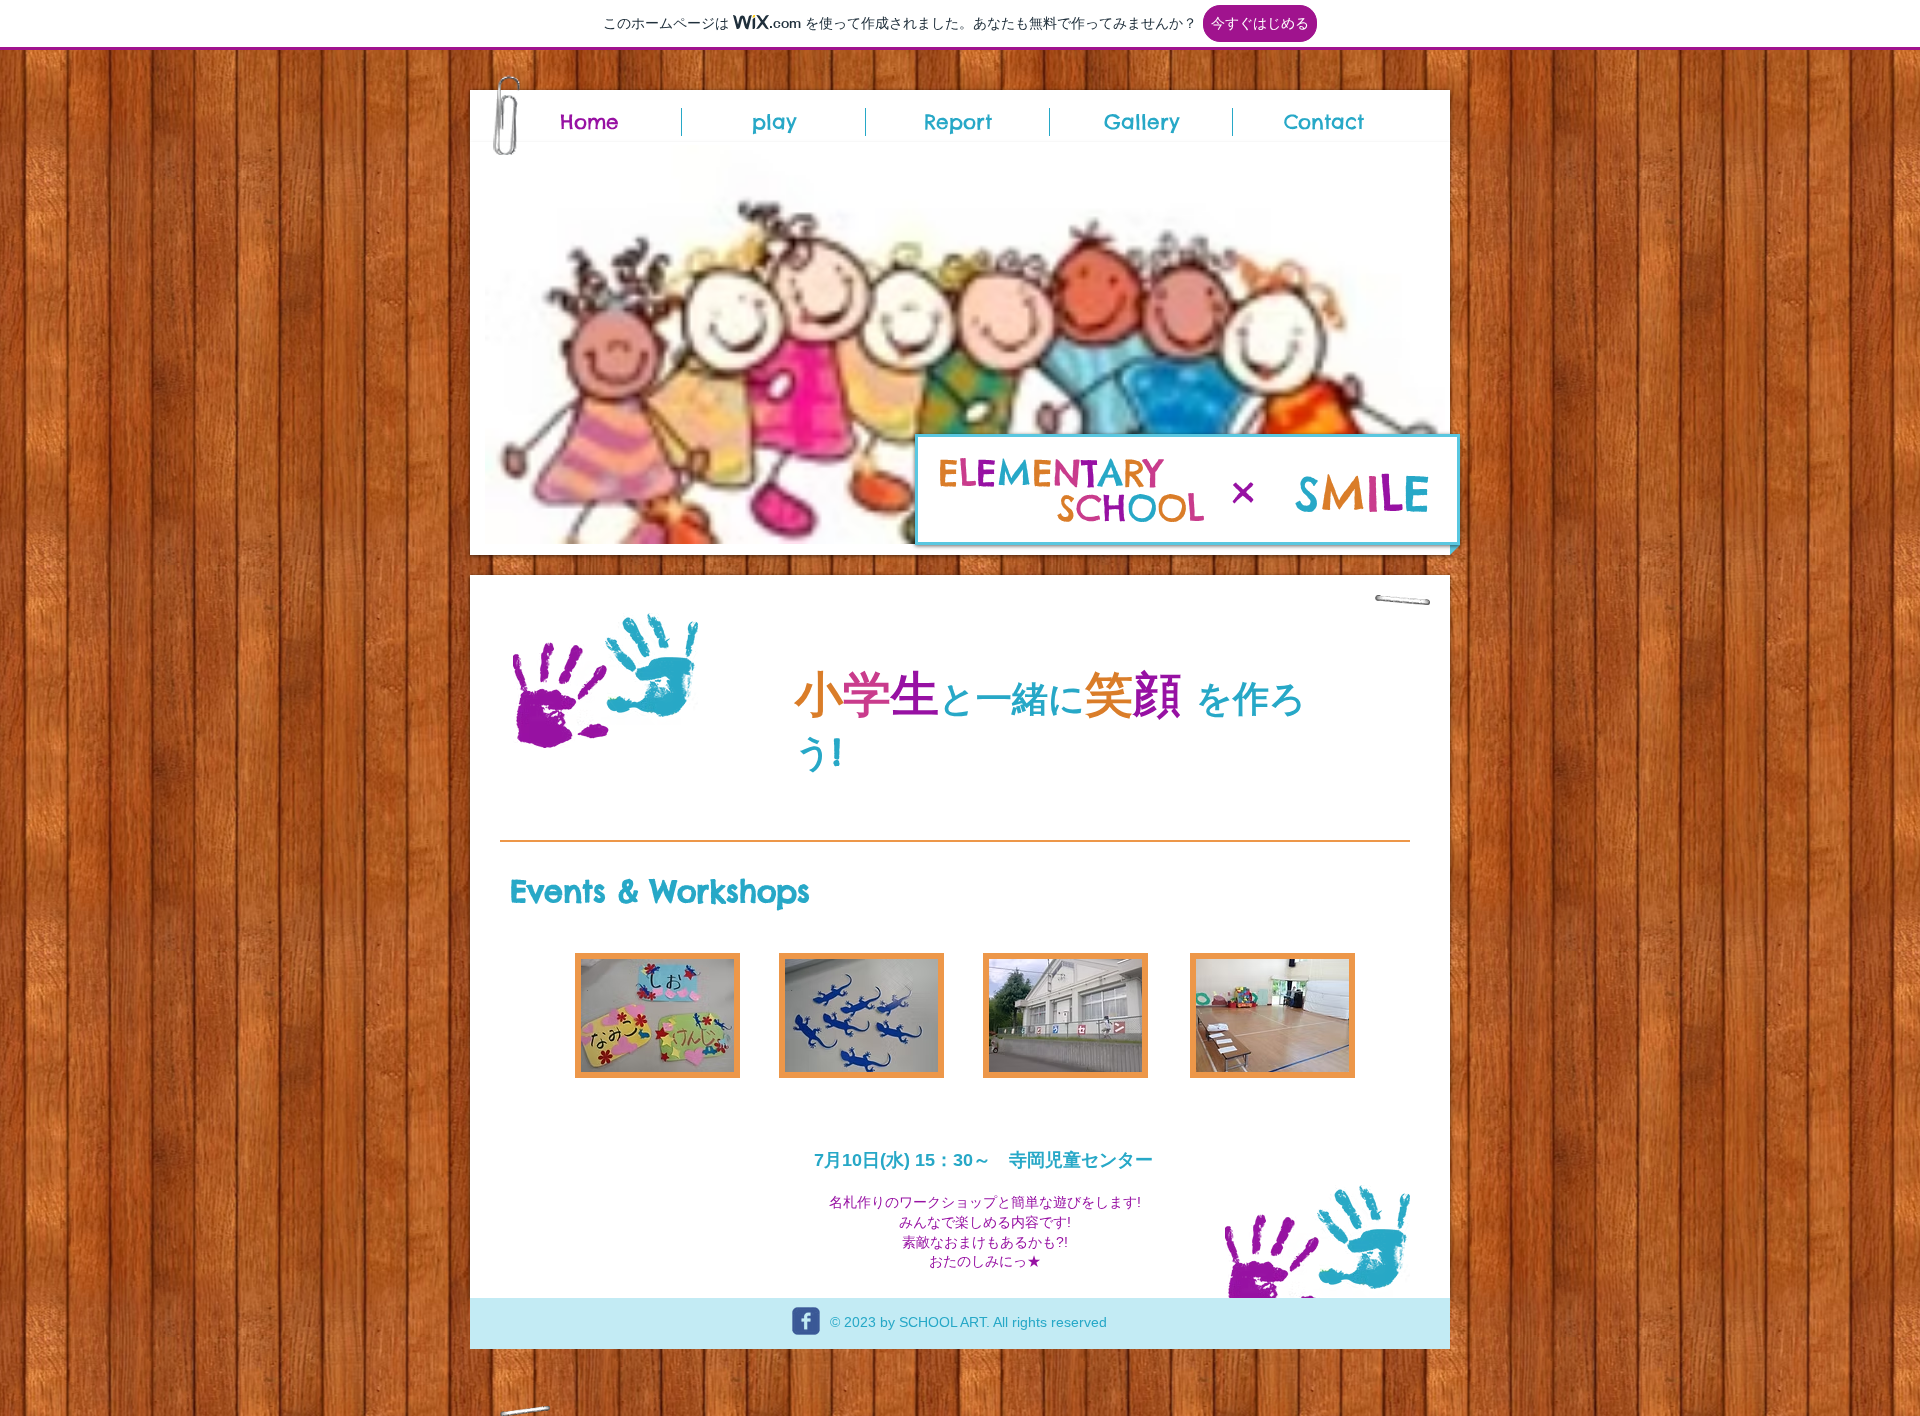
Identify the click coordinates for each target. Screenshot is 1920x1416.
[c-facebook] (806, 1321)
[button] (965, 344)
